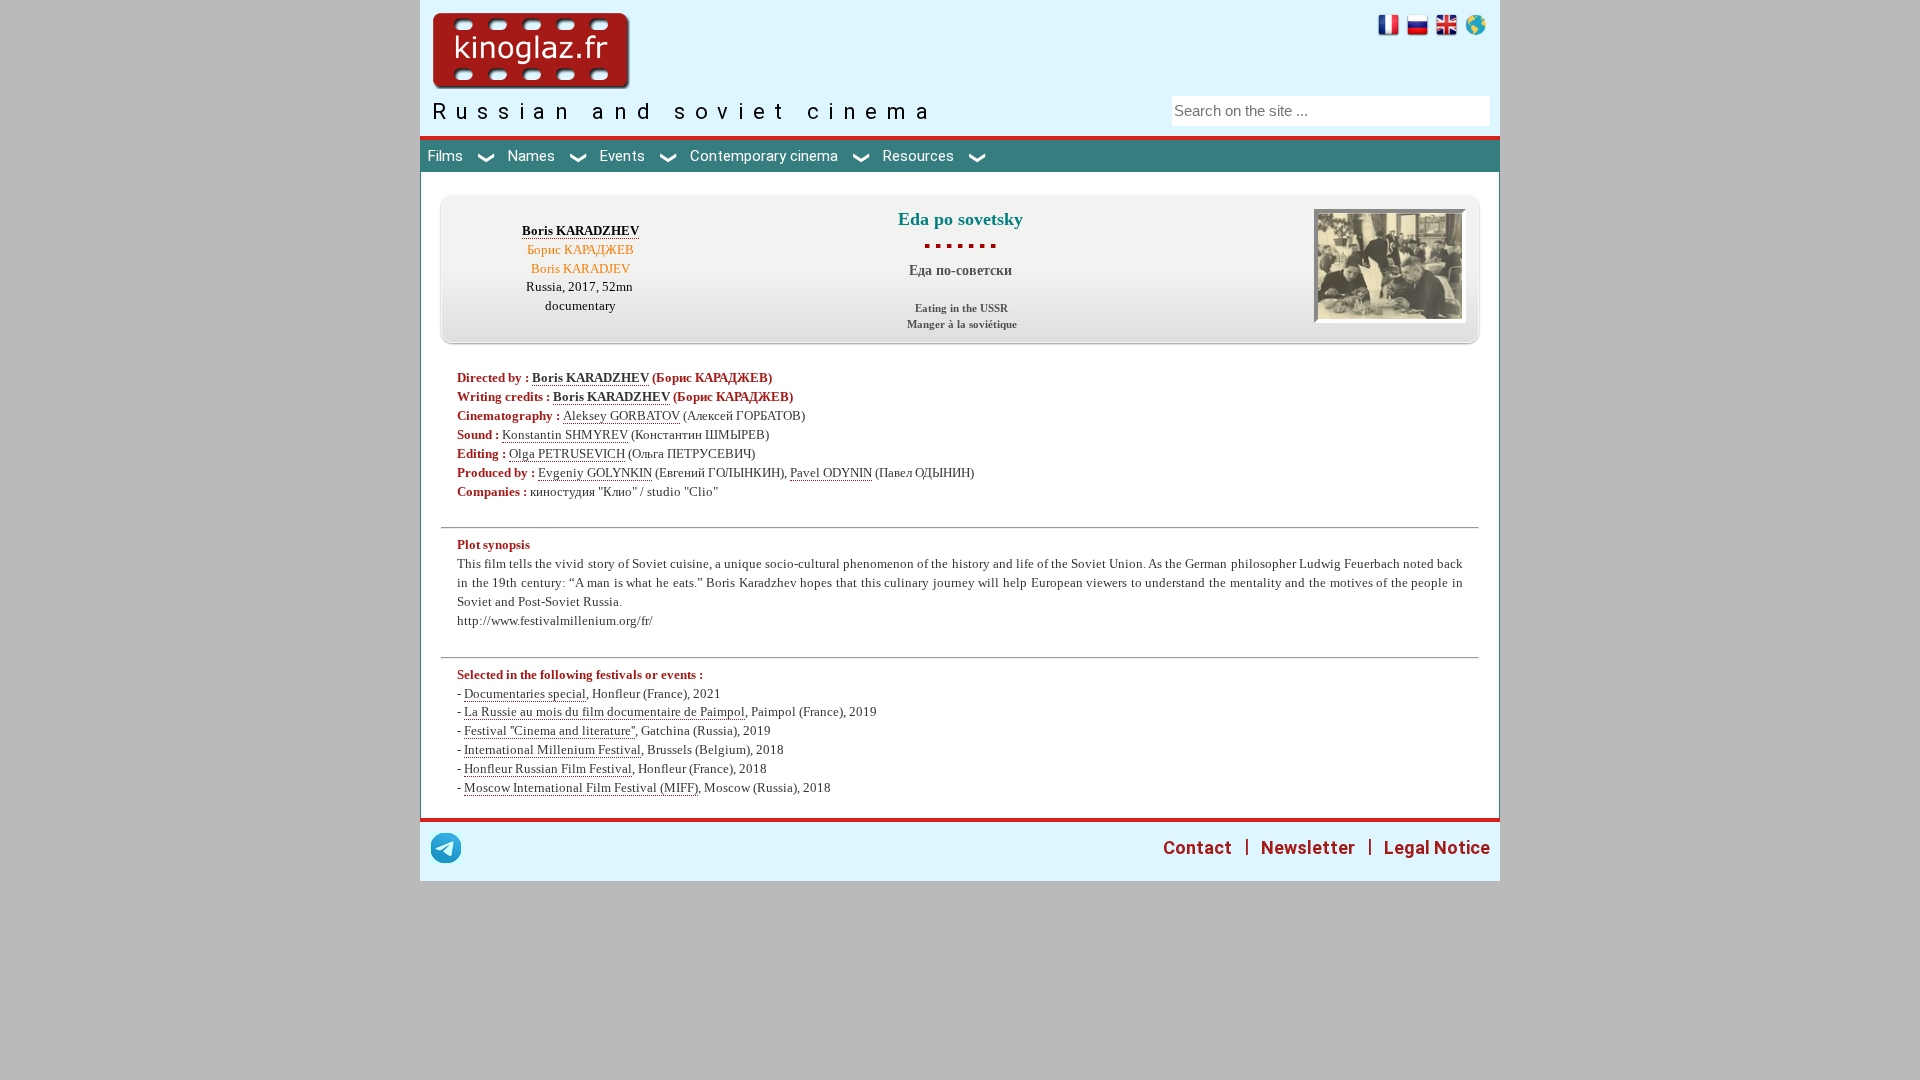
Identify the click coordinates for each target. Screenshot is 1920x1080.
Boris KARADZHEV (580, 231)
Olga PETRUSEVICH (567, 454)
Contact (1197, 847)
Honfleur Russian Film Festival (548, 769)
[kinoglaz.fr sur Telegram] (446, 851)
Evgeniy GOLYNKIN (595, 473)
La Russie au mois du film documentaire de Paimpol (604, 712)
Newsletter (1308, 847)
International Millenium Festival (552, 750)
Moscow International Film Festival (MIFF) (581, 788)
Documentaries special (525, 694)
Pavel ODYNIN (831, 473)
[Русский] (1417, 28)
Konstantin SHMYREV (565, 435)
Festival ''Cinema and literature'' (549, 731)
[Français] (1388, 28)
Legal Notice (1437, 847)
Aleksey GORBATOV (621, 416)
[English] (1446, 28)
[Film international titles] (1475, 28)
